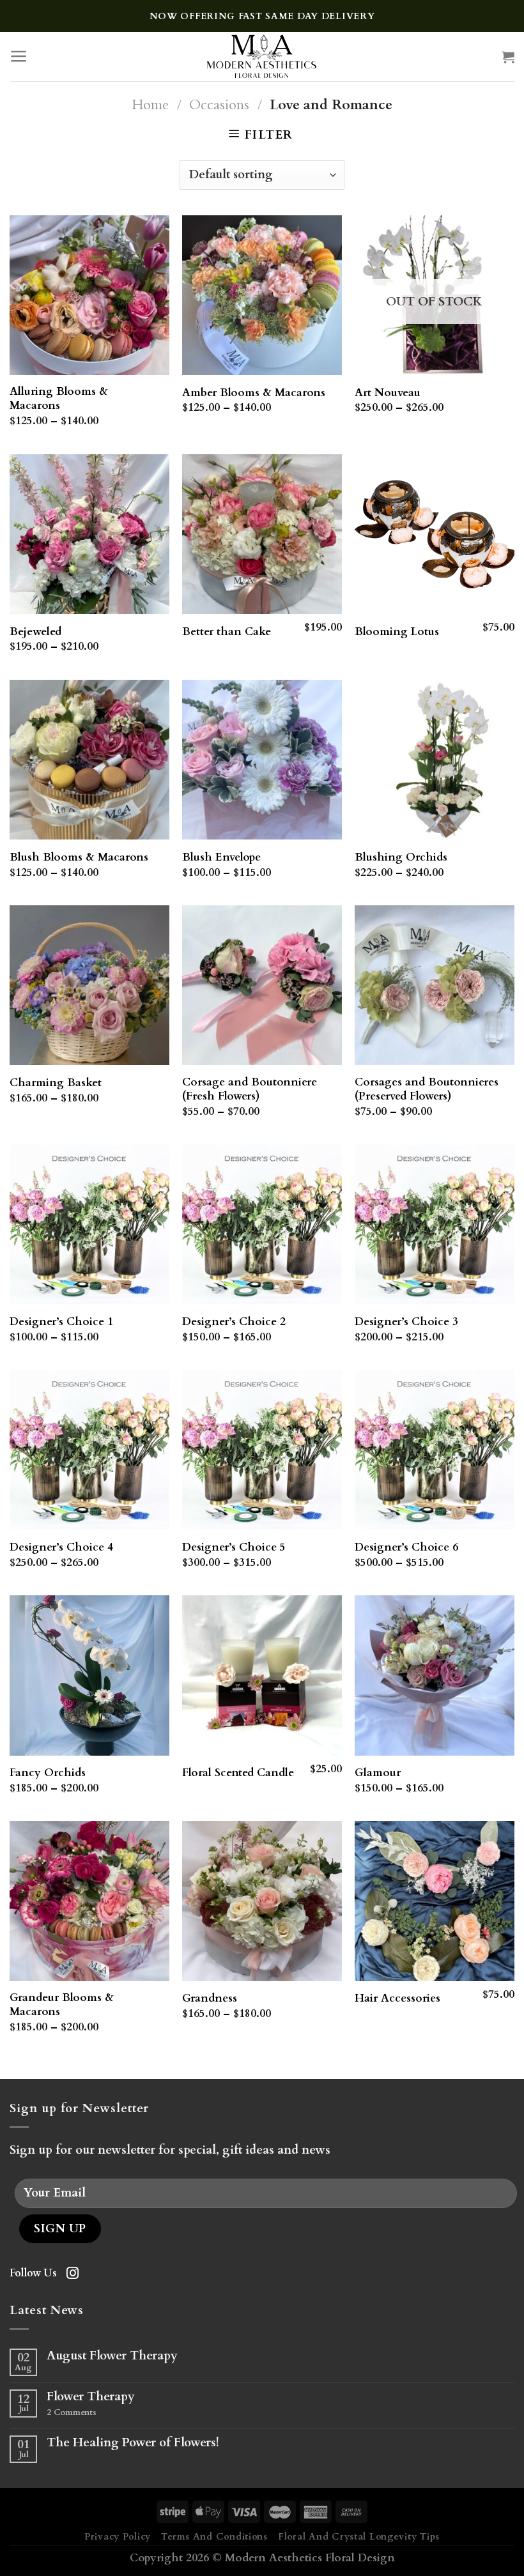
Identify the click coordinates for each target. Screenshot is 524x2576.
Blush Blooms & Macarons (79, 857)
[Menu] (19, 56)
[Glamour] (435, 1675)
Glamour (378, 1773)
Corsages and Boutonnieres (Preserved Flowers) (427, 1089)
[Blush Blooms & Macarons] (89, 760)
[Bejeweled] (89, 534)
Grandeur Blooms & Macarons (62, 2005)
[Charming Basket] (89, 985)
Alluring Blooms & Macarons (59, 399)
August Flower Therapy (112, 2356)
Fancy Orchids (48, 1773)
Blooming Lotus (397, 632)
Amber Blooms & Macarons (254, 393)
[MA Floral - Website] (262, 57)
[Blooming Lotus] (435, 534)
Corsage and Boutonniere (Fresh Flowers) (250, 1089)
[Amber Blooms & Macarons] (262, 295)
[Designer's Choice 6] (435, 1450)
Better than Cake (227, 632)
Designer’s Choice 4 (61, 1547)
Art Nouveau (388, 393)
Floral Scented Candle (238, 1773)
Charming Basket (56, 1083)
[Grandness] (262, 1901)
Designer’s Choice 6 (406, 1547)
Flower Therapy (91, 2397)
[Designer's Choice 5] (262, 1450)
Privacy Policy (118, 2537)
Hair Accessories (397, 1998)
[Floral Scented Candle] (262, 1675)
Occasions (219, 105)
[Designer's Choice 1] (89, 1224)
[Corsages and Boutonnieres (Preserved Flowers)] (435, 985)
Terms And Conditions (214, 2537)
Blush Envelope (221, 857)
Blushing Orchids (401, 857)
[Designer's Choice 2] (262, 1224)
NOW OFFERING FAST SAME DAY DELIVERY (262, 16)
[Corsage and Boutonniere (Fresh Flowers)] (262, 985)
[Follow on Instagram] (73, 2274)
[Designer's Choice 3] (435, 1224)
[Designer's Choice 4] (89, 1450)
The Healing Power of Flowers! (133, 2443)
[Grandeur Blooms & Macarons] (89, 1901)
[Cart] (508, 57)
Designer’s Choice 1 (61, 1322)
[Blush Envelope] (262, 760)
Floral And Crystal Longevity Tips (359, 2537)
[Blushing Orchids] (435, 760)
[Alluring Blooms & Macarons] (89, 295)
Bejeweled (35, 632)
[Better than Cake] (262, 534)
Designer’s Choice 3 (406, 1322)
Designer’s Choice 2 (234, 1322)
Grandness (210, 1998)
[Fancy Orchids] (89, 1675)
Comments (72, 2413)
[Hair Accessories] (435, 1901)
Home (150, 105)
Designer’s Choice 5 (234, 1547)
